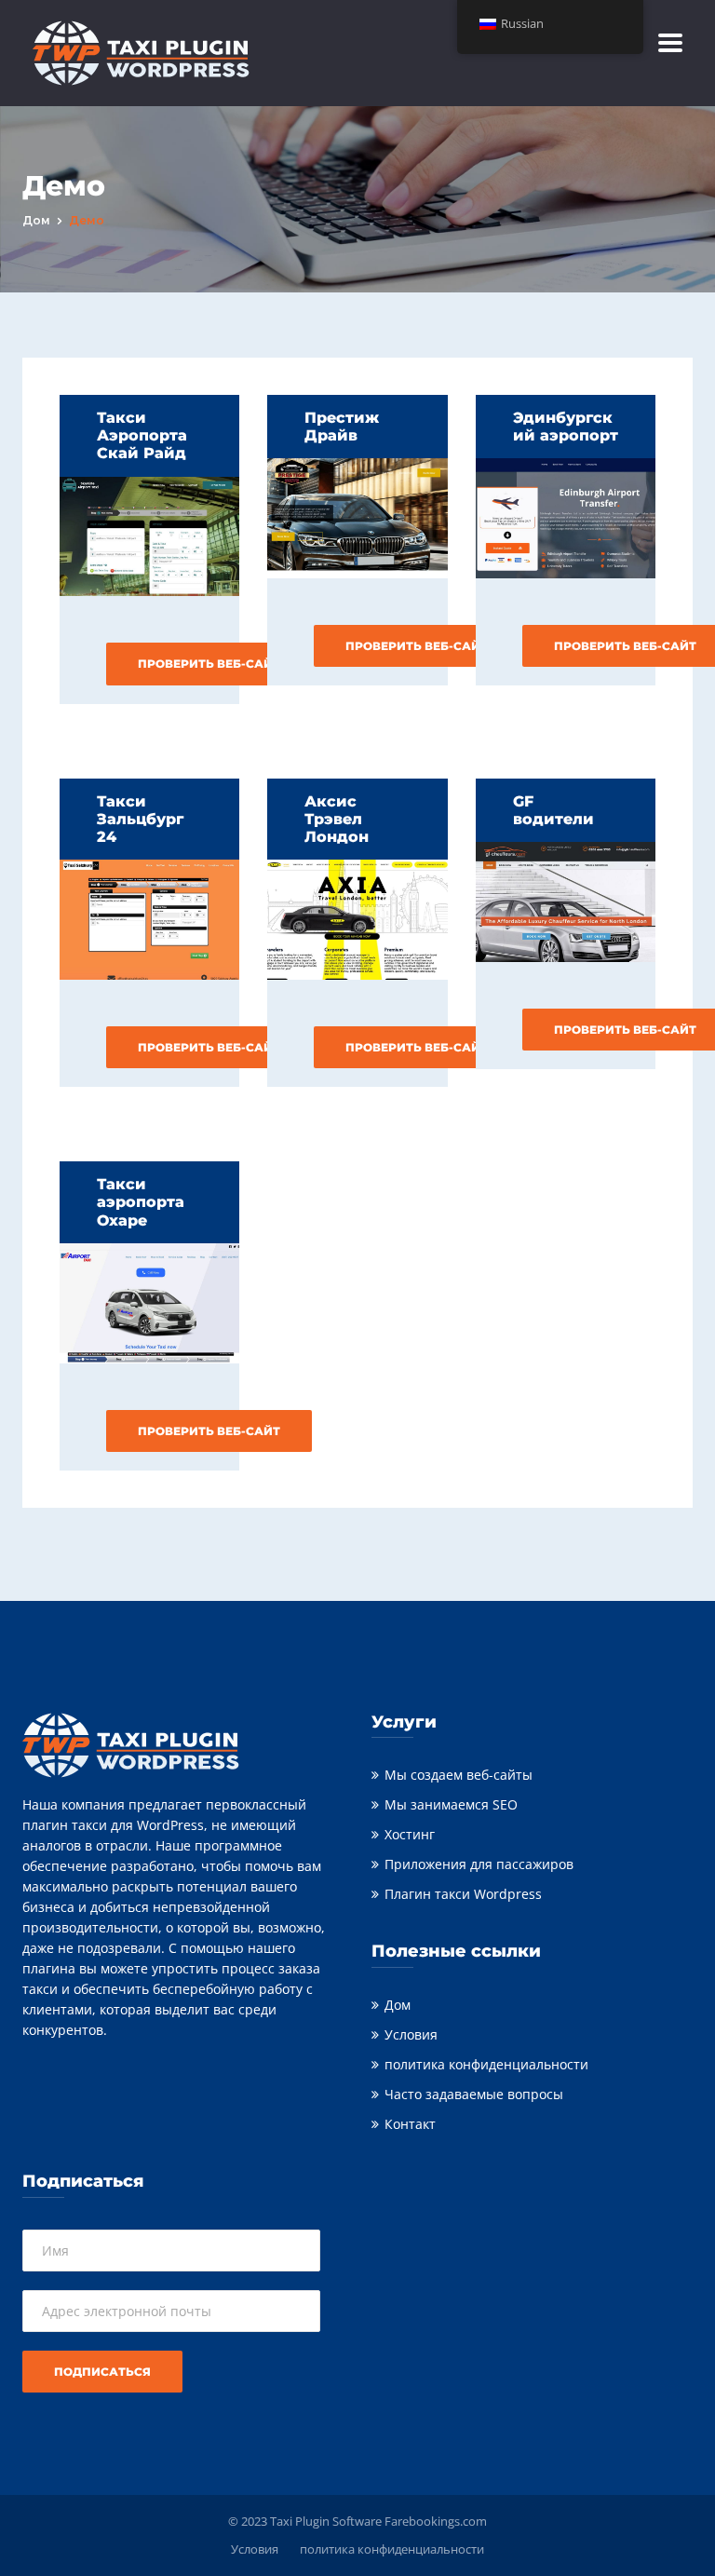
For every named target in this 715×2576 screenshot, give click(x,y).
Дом (36, 220)
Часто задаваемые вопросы (474, 2094)
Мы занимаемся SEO (451, 1804)
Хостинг (410, 1834)
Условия (411, 2034)
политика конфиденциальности (486, 2064)
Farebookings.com (436, 2521)
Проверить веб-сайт (209, 664)
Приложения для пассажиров (479, 1864)
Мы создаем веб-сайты (459, 1775)
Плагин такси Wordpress (463, 1894)
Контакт (410, 2124)
